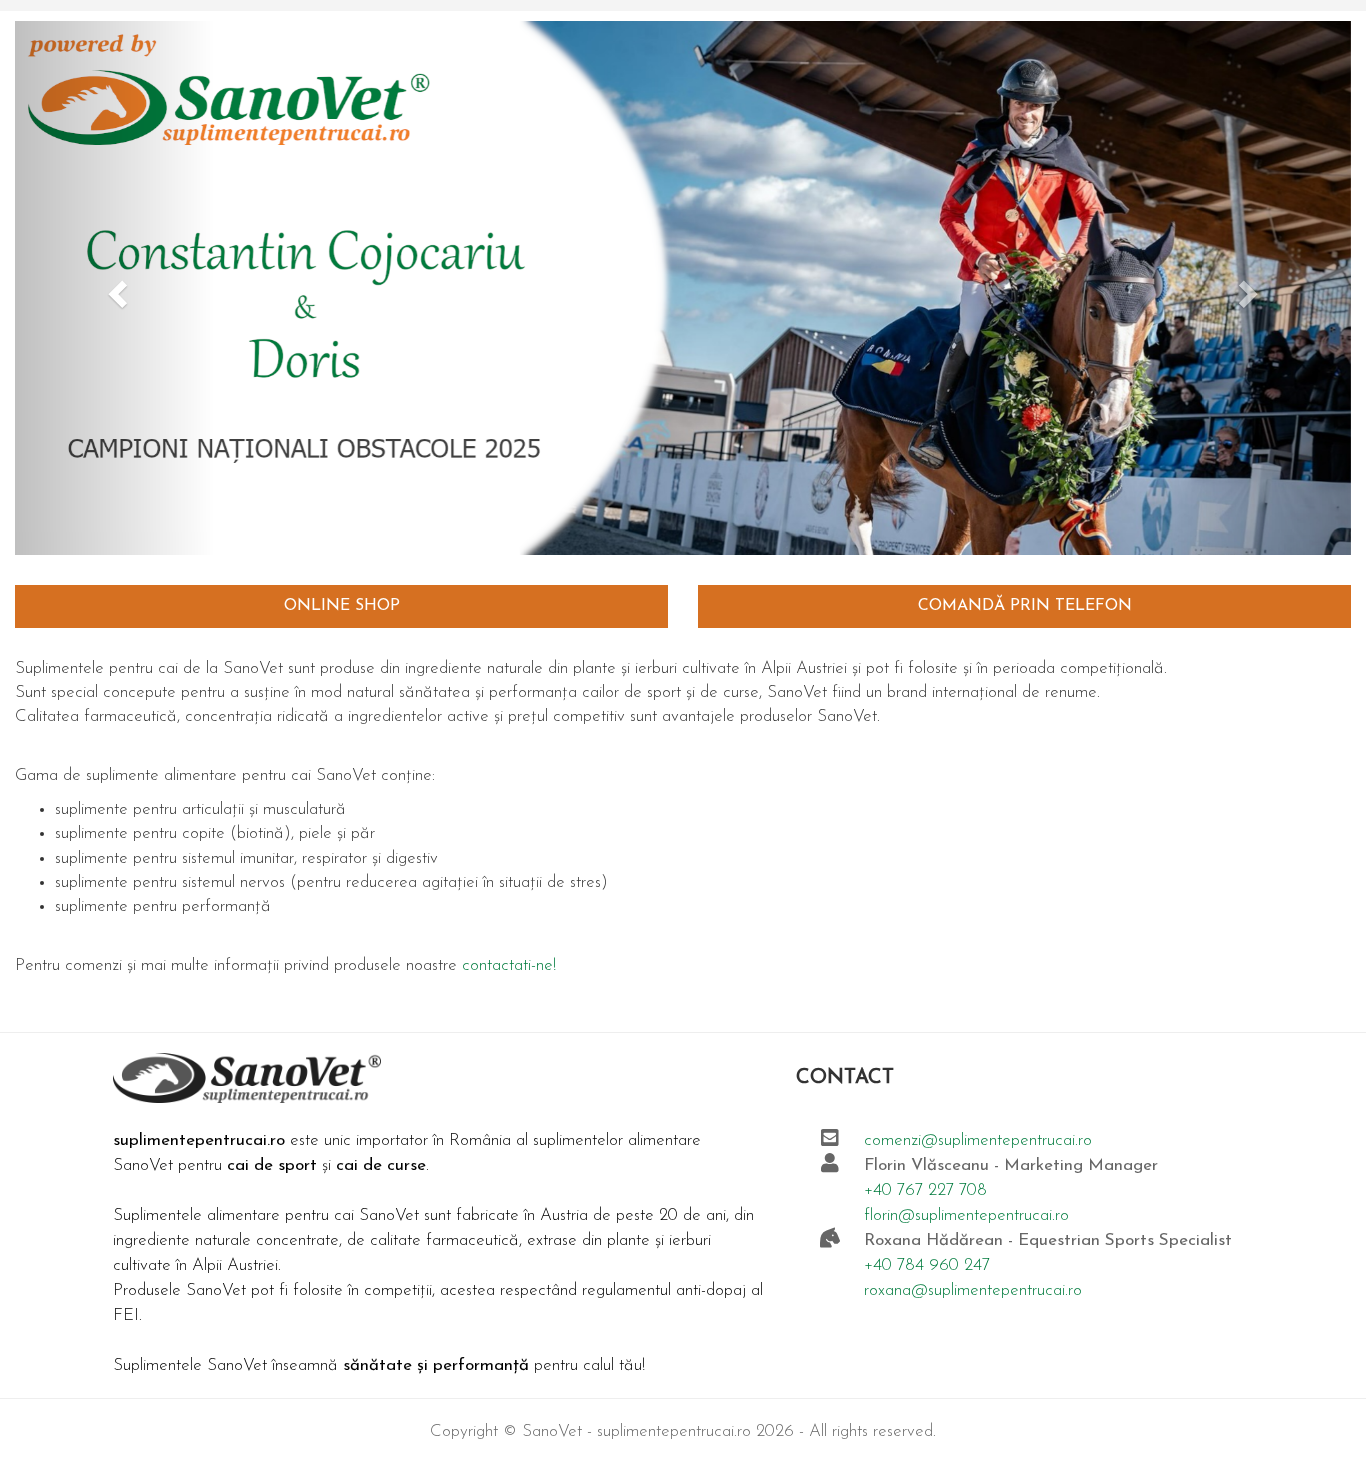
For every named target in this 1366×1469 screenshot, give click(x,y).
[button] (115, 288)
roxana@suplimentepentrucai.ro (973, 1290)
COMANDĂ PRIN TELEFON (1025, 606)
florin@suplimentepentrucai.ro (966, 1215)
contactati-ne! (509, 965)
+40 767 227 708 (925, 1190)
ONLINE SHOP (342, 606)
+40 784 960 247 (927, 1265)
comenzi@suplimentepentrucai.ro (978, 1140)
